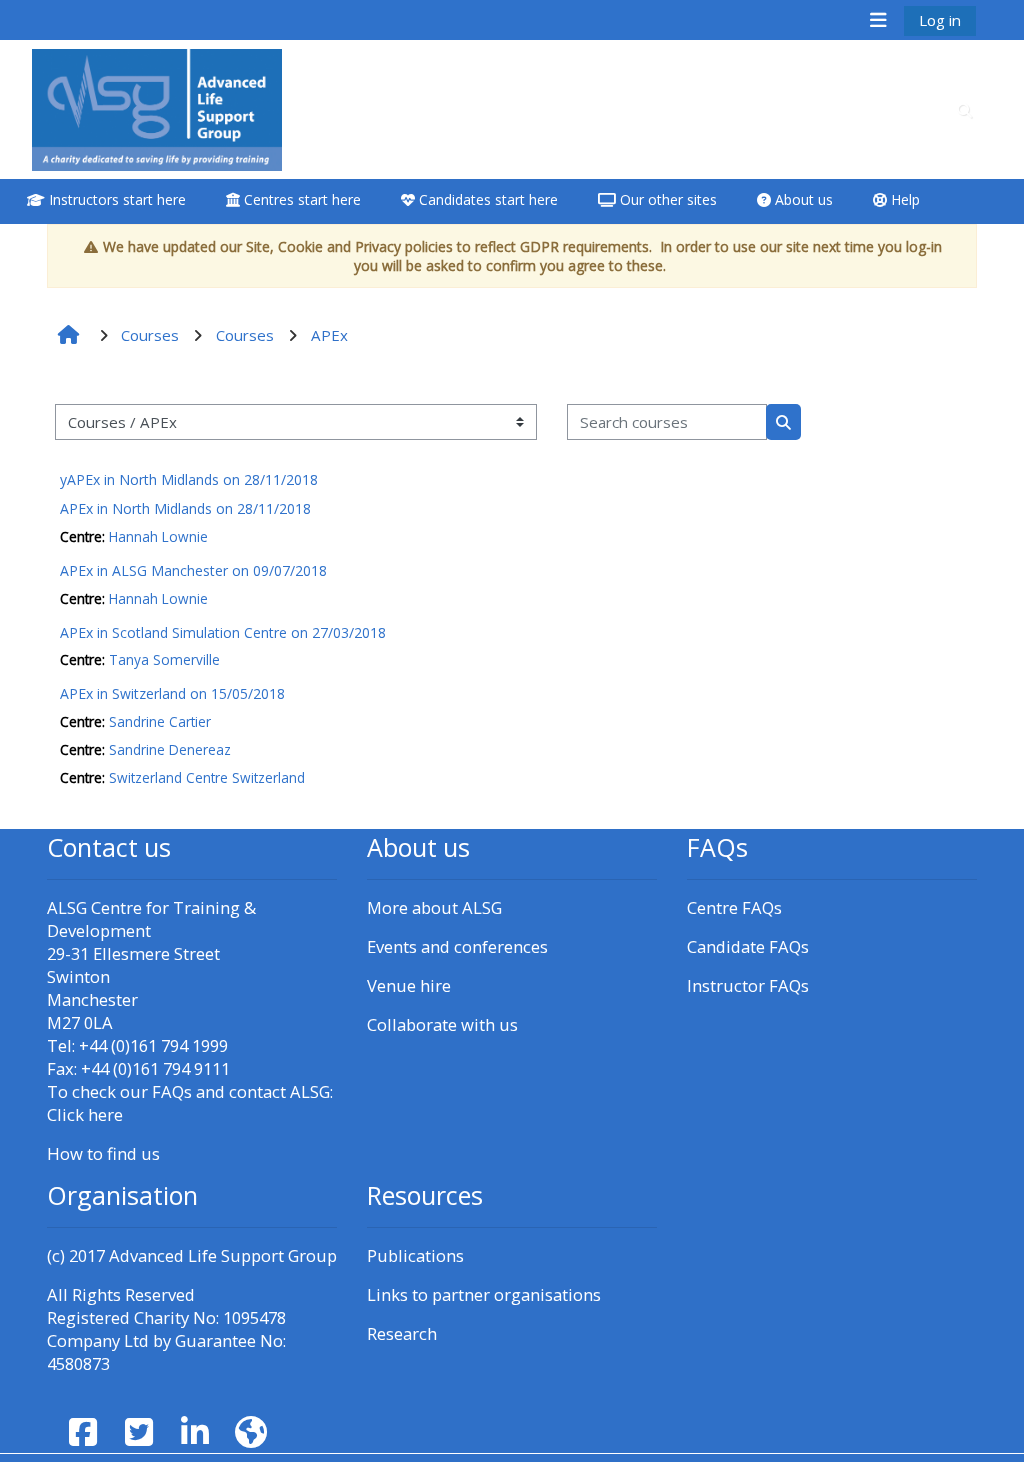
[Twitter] (139, 1431)
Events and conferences (457, 946)
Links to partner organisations (484, 1294)
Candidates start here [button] (486, 199)
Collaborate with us (442, 1024)
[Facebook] (83, 1431)
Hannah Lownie (158, 536)
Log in (940, 20)
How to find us (103, 1153)
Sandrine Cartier (160, 721)
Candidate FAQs (748, 946)
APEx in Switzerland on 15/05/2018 (172, 693)
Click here (85, 1114)
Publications (415, 1255)
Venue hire (409, 985)
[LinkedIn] (195, 1431)
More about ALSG (434, 907)
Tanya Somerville (164, 659)
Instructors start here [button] (115, 199)
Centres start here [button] (300, 199)
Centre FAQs (734, 907)
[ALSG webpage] (251, 1431)
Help (903, 199)
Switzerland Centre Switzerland (207, 777)
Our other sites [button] (666, 199)
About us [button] (802, 199)
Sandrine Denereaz (170, 749)
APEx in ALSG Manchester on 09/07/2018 (193, 570)
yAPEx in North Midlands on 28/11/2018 (189, 479)
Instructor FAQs (748, 985)
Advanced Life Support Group (223, 1255)
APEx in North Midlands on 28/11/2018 (185, 508)
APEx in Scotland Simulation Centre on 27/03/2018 (223, 632)
